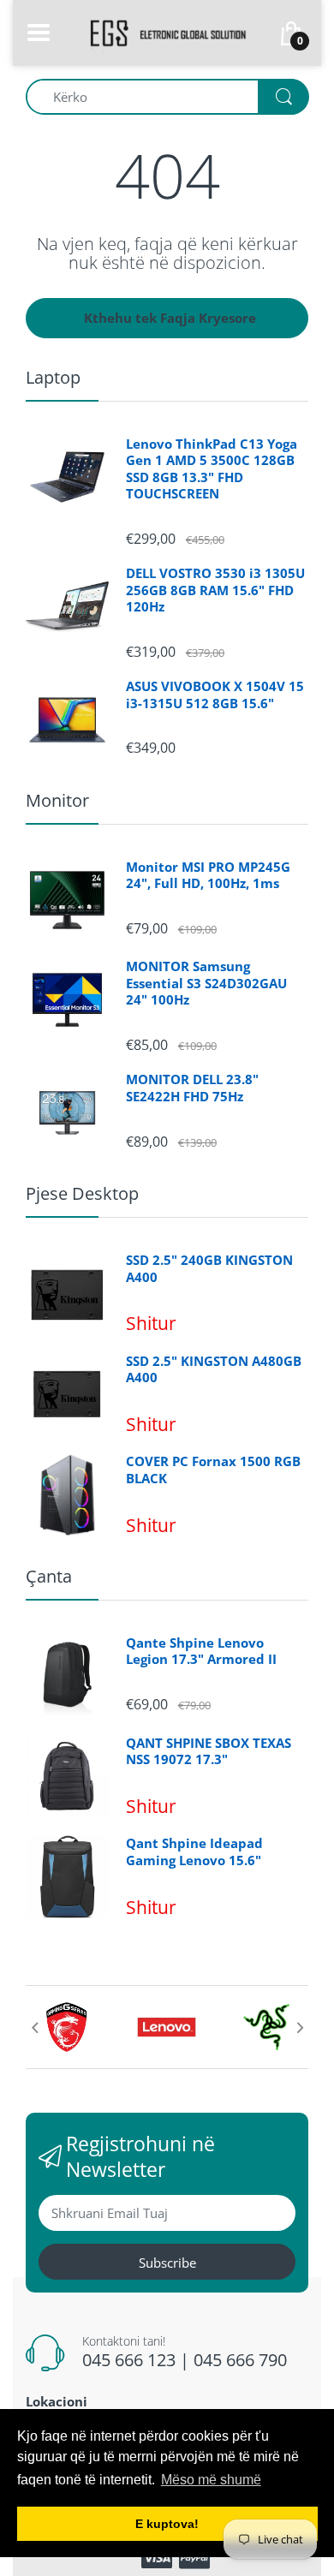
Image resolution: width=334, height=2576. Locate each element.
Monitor (57, 800)
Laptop (53, 377)
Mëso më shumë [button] (211, 2480)
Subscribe (167, 2263)
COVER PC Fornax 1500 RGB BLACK (213, 1470)
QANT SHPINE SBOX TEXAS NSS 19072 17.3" (209, 1752)
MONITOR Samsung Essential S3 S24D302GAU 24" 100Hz (206, 983)
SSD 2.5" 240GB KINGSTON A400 (209, 1269)
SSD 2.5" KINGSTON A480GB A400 (214, 1370)
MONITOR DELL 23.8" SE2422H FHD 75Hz (192, 1088)
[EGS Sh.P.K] (167, 31)
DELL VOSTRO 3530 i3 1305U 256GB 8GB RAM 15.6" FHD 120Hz (215, 590)
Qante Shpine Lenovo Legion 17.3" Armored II (201, 1652)
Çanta (49, 1576)
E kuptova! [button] (167, 2524)
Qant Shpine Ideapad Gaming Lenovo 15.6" (194, 1852)
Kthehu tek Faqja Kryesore (170, 318)
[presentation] (34, 2027)
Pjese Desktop (82, 1193)
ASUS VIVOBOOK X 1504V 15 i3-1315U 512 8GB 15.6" (215, 695)
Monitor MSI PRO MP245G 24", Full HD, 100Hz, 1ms (208, 876)
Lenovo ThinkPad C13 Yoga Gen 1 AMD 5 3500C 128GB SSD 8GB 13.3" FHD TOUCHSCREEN (212, 469)
